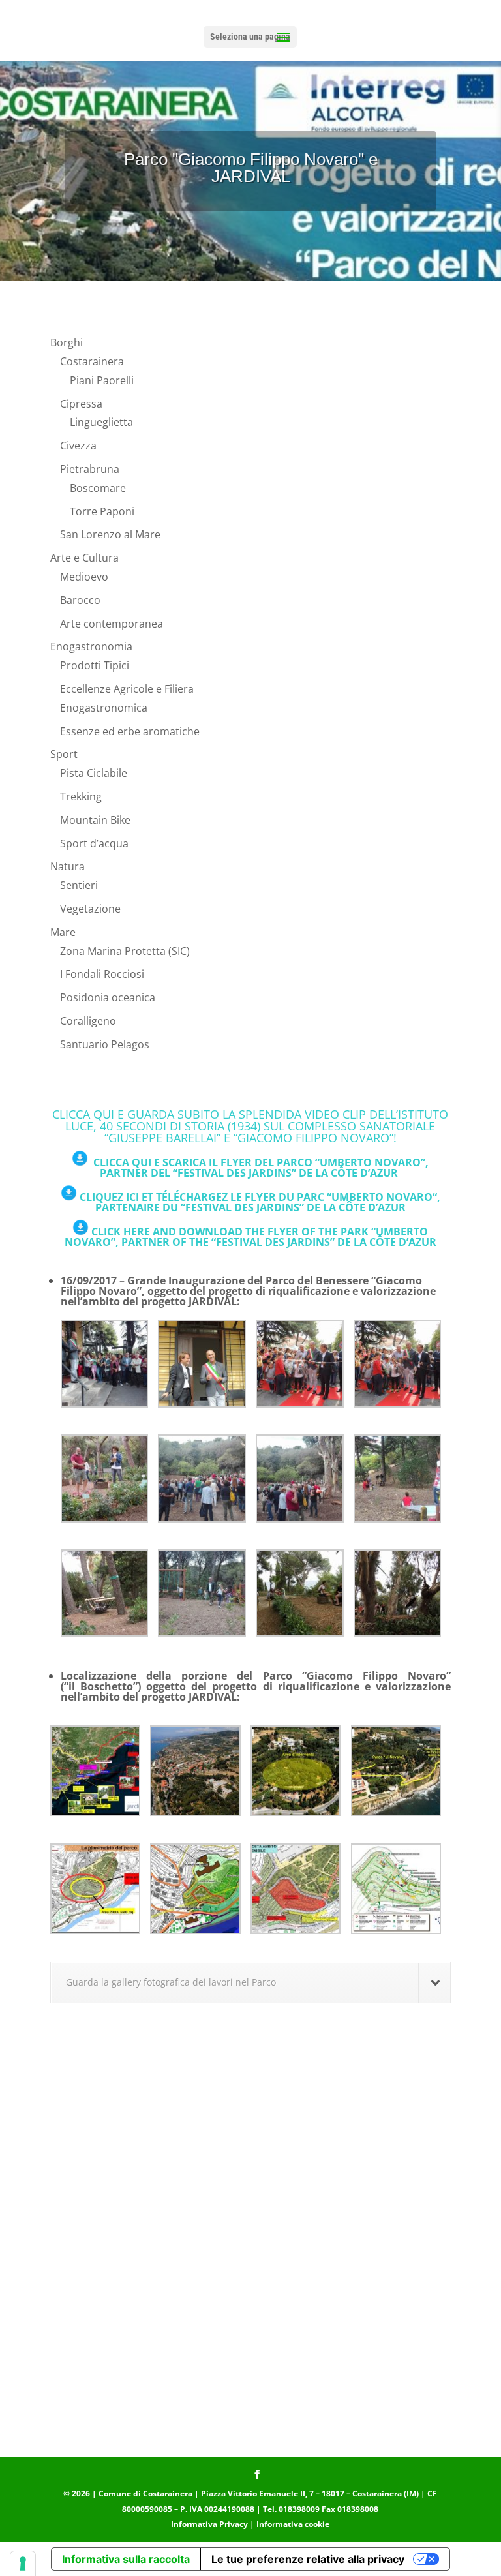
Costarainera (92, 361)
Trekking (81, 796)
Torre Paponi (102, 511)
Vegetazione (90, 909)
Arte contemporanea (112, 624)
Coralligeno (88, 1021)
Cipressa (81, 404)
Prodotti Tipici (95, 665)
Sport (64, 754)
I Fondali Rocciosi (102, 974)
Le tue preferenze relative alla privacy (308, 2559)
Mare (63, 932)
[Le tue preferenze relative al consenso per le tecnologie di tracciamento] (23, 2564)
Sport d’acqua (94, 843)
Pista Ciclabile (94, 773)
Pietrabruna (90, 469)
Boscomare (98, 488)
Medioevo (84, 577)
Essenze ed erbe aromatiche (130, 731)
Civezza (78, 446)
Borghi (67, 342)
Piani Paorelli (102, 380)
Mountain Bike (95, 820)
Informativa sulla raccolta (126, 2559)
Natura (68, 866)
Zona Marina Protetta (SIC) (125, 951)
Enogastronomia (91, 646)
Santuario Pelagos (105, 1044)
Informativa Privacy (209, 2524)
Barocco (80, 600)
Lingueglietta (101, 422)
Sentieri (79, 885)
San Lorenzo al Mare (110, 534)
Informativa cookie (293, 2524)
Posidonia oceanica (108, 997)
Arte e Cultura (84, 558)
